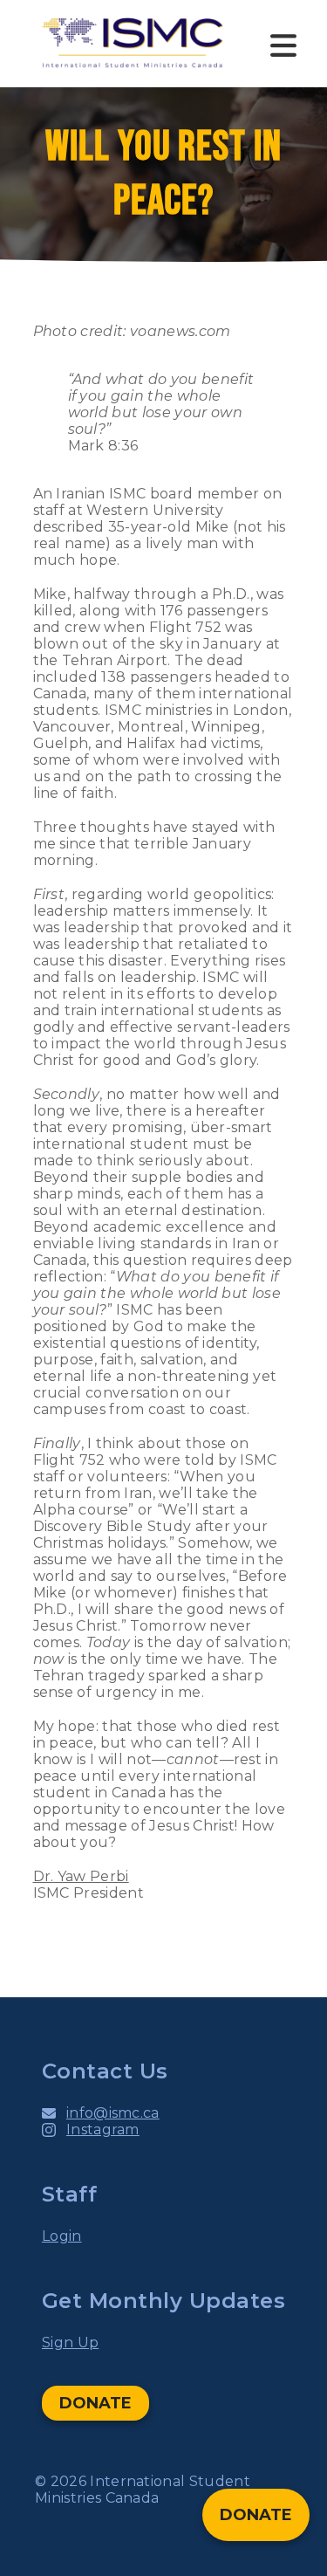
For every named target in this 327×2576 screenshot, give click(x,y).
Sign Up (70, 2342)
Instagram (103, 2129)
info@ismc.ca (113, 2113)
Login (62, 2236)
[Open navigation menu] (283, 44)
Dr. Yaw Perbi (81, 1876)
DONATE (95, 2403)
